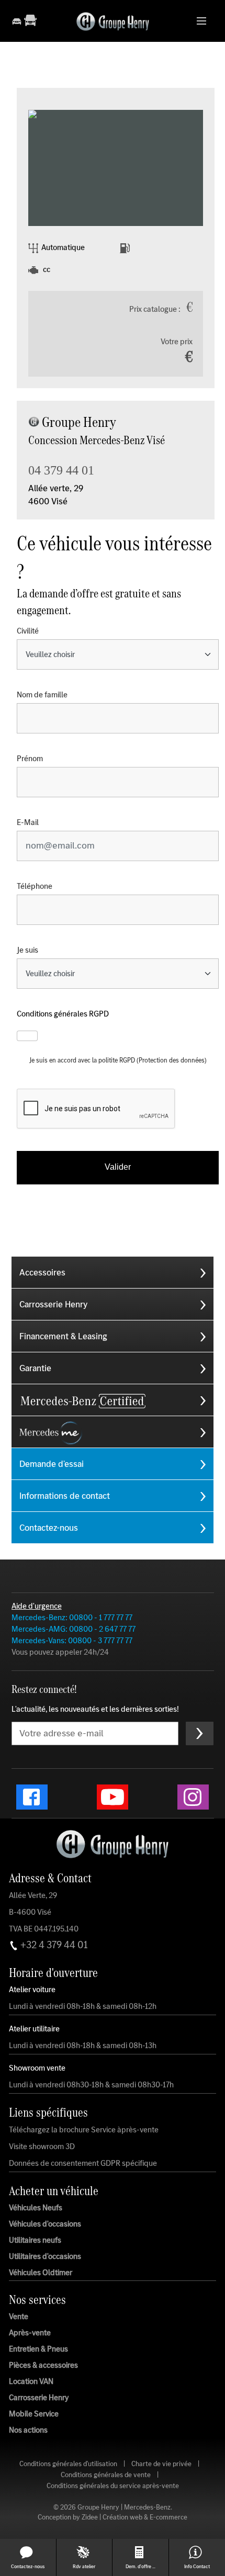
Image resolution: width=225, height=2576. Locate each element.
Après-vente (30, 2333)
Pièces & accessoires (43, 2365)
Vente (19, 2317)
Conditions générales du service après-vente (113, 2486)
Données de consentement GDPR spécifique (83, 2163)
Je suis (27, 950)
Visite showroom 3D (42, 2146)
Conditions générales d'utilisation (68, 2464)
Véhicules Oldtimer (41, 2272)
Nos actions (28, 2430)
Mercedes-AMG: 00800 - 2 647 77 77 (74, 1629)
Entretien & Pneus (38, 2349)
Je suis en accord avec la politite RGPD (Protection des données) (118, 1060)
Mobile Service (34, 2414)
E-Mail (28, 822)
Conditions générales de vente (106, 2475)
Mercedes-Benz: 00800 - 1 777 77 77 (72, 1617)
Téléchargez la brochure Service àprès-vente (84, 2130)
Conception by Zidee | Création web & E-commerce (113, 2517)
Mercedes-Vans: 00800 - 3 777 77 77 (72, 1640)
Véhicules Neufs (36, 2207)
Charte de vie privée (161, 2464)
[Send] (200, 1733)
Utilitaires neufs (35, 2240)
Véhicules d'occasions (45, 2223)
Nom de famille (42, 695)
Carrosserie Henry (39, 2398)
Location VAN (31, 2381)
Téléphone (35, 886)
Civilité (28, 631)
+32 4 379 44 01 (53, 1945)
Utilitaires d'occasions (45, 2256)
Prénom (30, 759)
